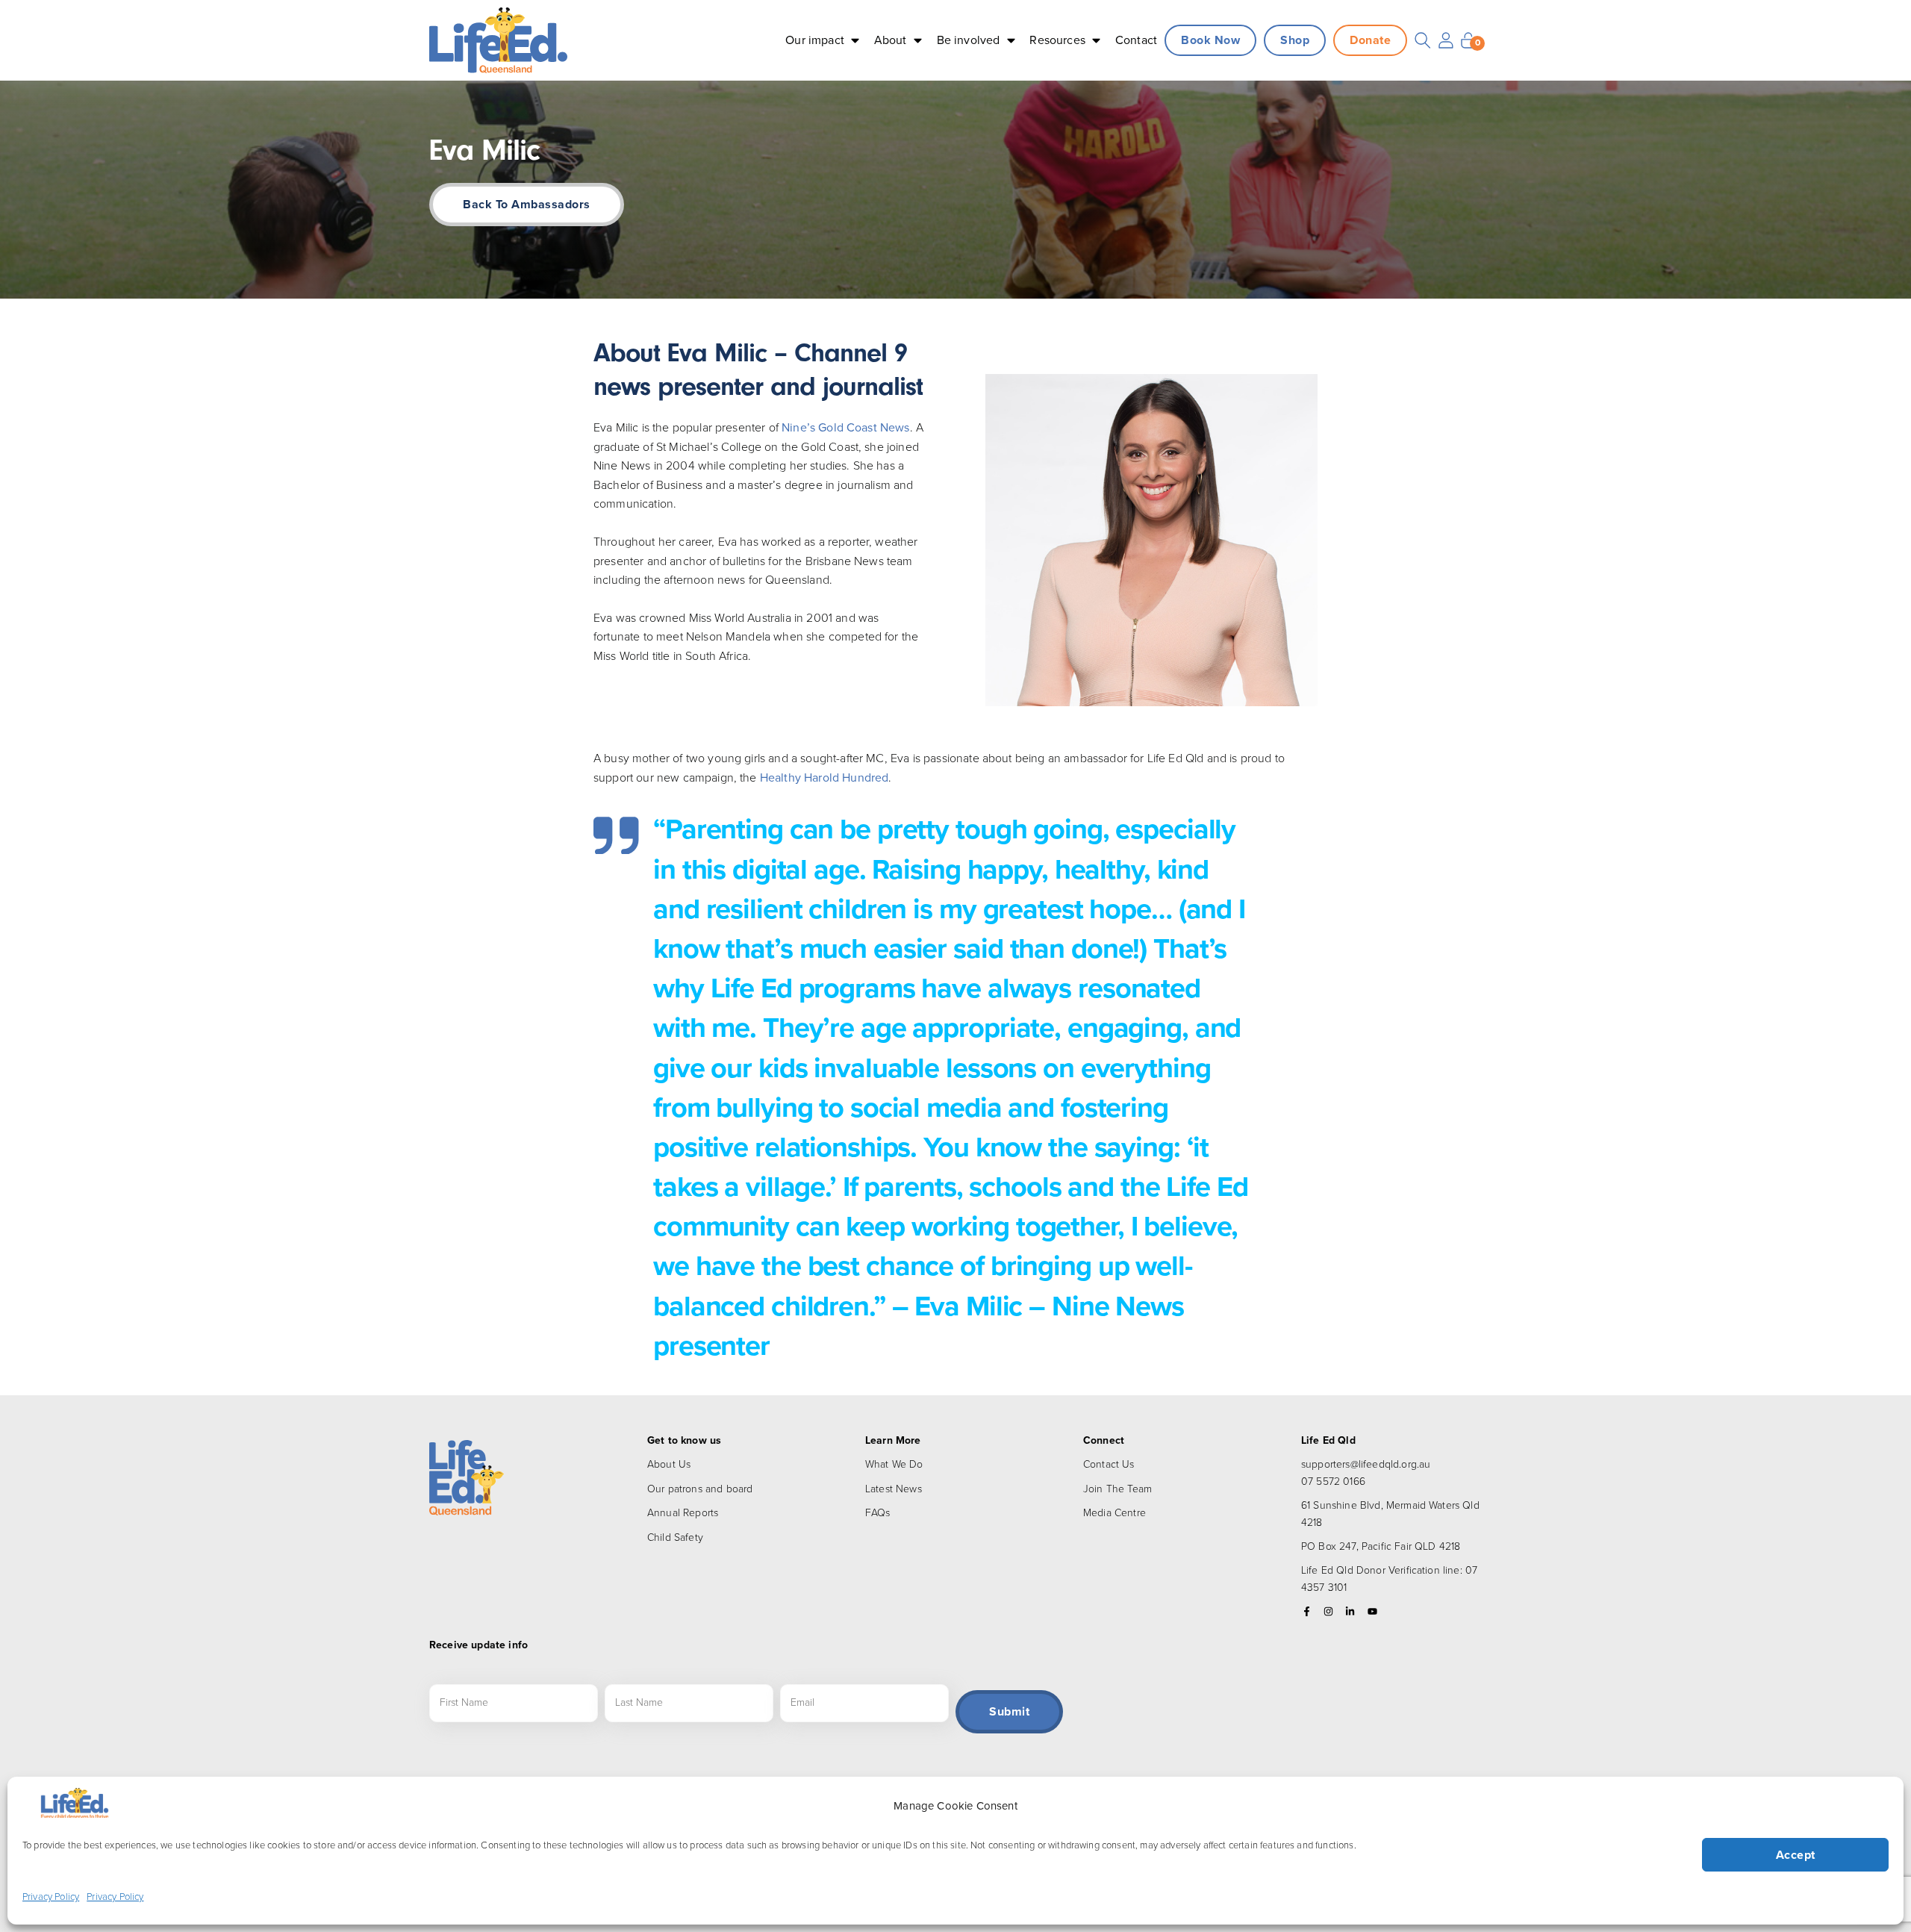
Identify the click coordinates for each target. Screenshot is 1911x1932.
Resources (1057, 40)
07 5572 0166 (1333, 1481)
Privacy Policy (51, 1897)
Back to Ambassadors (527, 204)
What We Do (894, 1464)
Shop (1295, 40)
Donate (1370, 40)
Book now (1210, 40)
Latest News (894, 1489)
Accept (1796, 1855)
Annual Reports (683, 1513)
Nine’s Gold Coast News (846, 427)
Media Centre (1115, 1513)
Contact (1136, 40)
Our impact (815, 40)
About (891, 40)
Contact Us (1109, 1464)
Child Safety (675, 1537)
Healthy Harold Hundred (824, 778)
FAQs (878, 1513)
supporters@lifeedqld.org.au (1366, 1464)
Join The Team (1117, 1489)
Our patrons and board (700, 1489)
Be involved (969, 40)
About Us (669, 1464)
